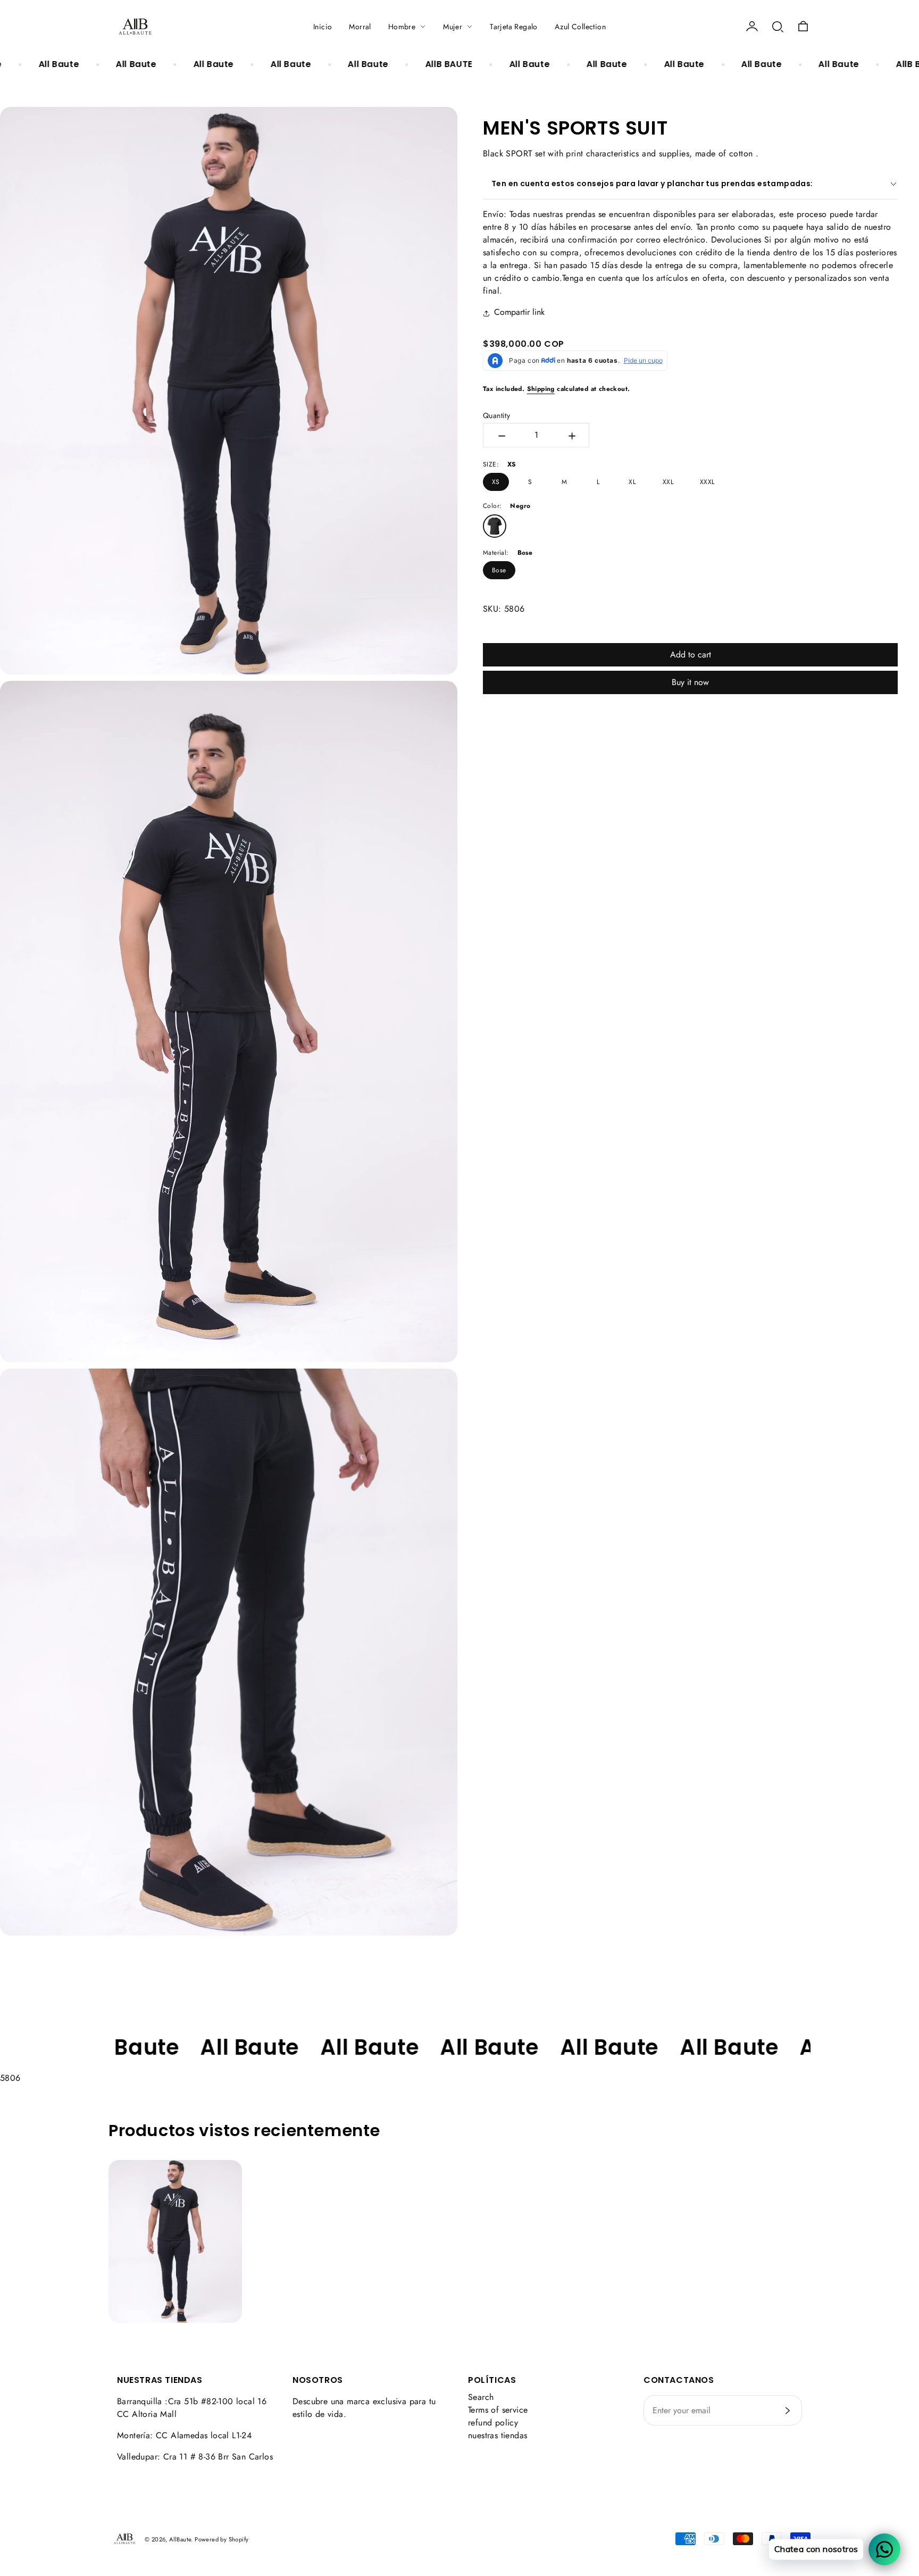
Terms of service (498, 2410)
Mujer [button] (453, 27)
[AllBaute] (135, 27)
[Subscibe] (788, 2411)
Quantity (496, 415)
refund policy (493, 2423)
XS (496, 482)
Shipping (541, 389)
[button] (778, 27)
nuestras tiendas (498, 2435)
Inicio (323, 27)
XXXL (707, 482)
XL (632, 482)
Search (481, 2397)
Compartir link (519, 312)
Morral (360, 27)
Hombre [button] (402, 27)
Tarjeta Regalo (514, 27)
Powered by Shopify (222, 2539)
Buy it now (690, 682)
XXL (668, 482)
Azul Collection (580, 27)
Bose (499, 570)
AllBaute (180, 2539)
